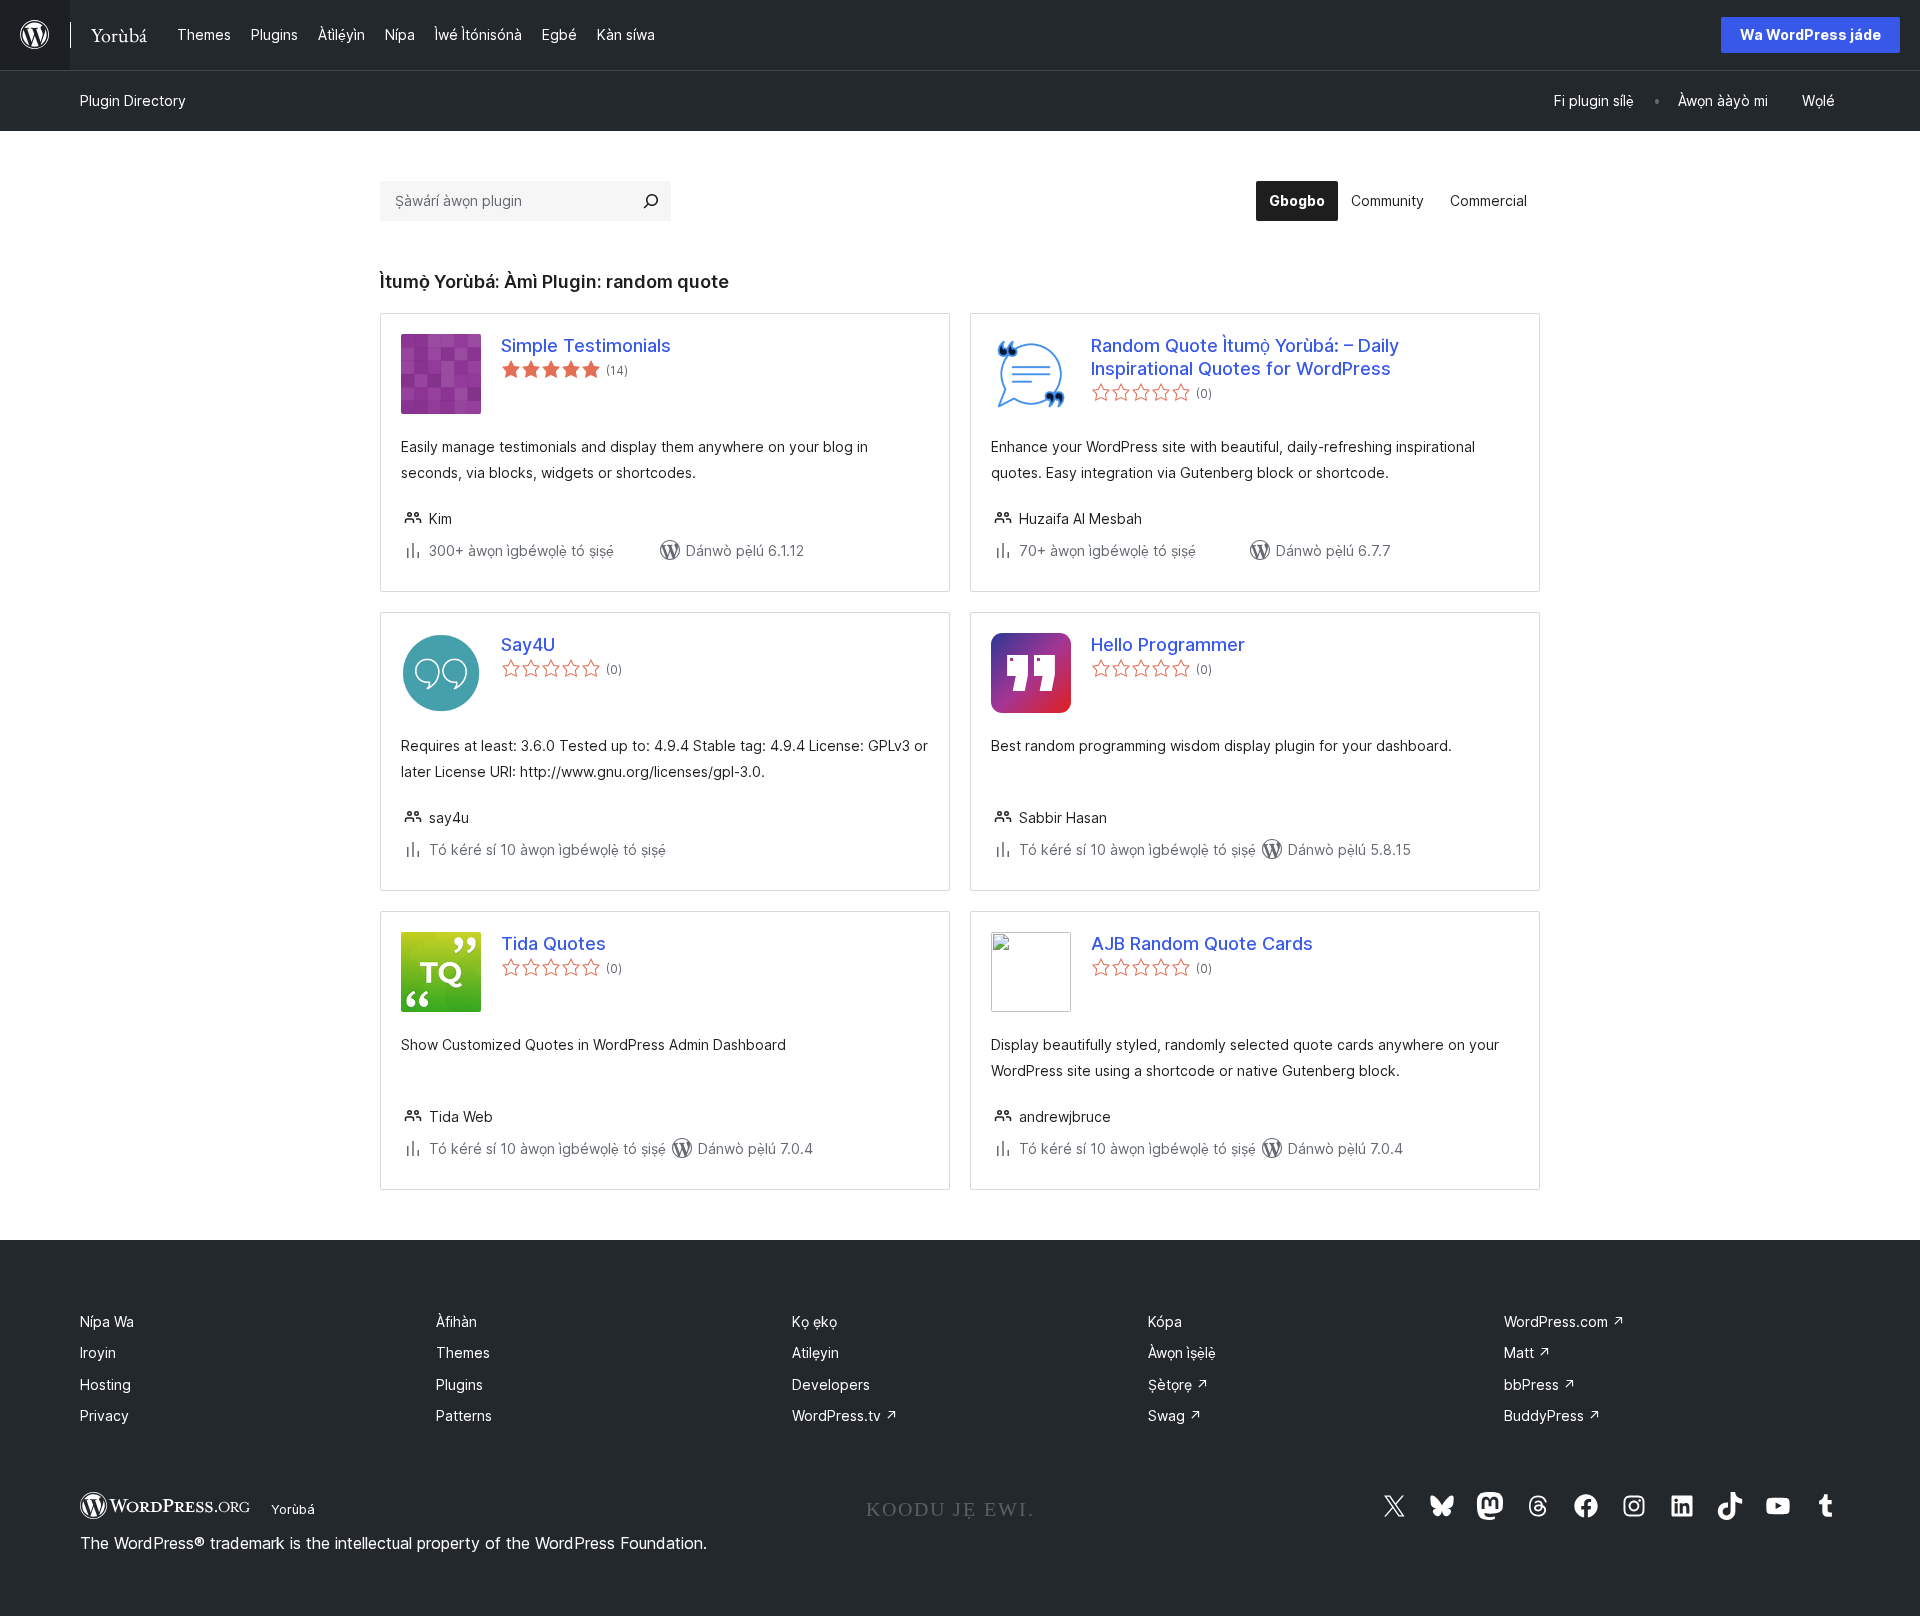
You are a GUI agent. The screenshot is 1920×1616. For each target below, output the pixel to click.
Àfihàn (456, 1321)
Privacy (104, 1415)
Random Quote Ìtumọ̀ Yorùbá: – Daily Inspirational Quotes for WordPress (1245, 357)
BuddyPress (1552, 1415)
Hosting (105, 1384)
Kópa (1165, 1321)
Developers (831, 1384)
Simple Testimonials (586, 345)
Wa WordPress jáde (1810, 34)
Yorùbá (293, 1509)
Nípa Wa (107, 1321)
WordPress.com (1564, 1321)
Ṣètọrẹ (1178, 1384)
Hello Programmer (1168, 644)
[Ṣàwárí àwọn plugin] (651, 201)
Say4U (528, 644)
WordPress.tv (845, 1415)
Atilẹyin (815, 1352)
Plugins (459, 1384)
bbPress (1540, 1384)
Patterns (464, 1415)
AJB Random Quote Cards (1202, 943)
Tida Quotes (553, 943)
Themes (463, 1352)
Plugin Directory (133, 100)
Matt (1527, 1352)
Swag (1175, 1415)
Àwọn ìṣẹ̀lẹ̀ (1182, 1352)
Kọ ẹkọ (814, 1321)
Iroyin (98, 1352)
